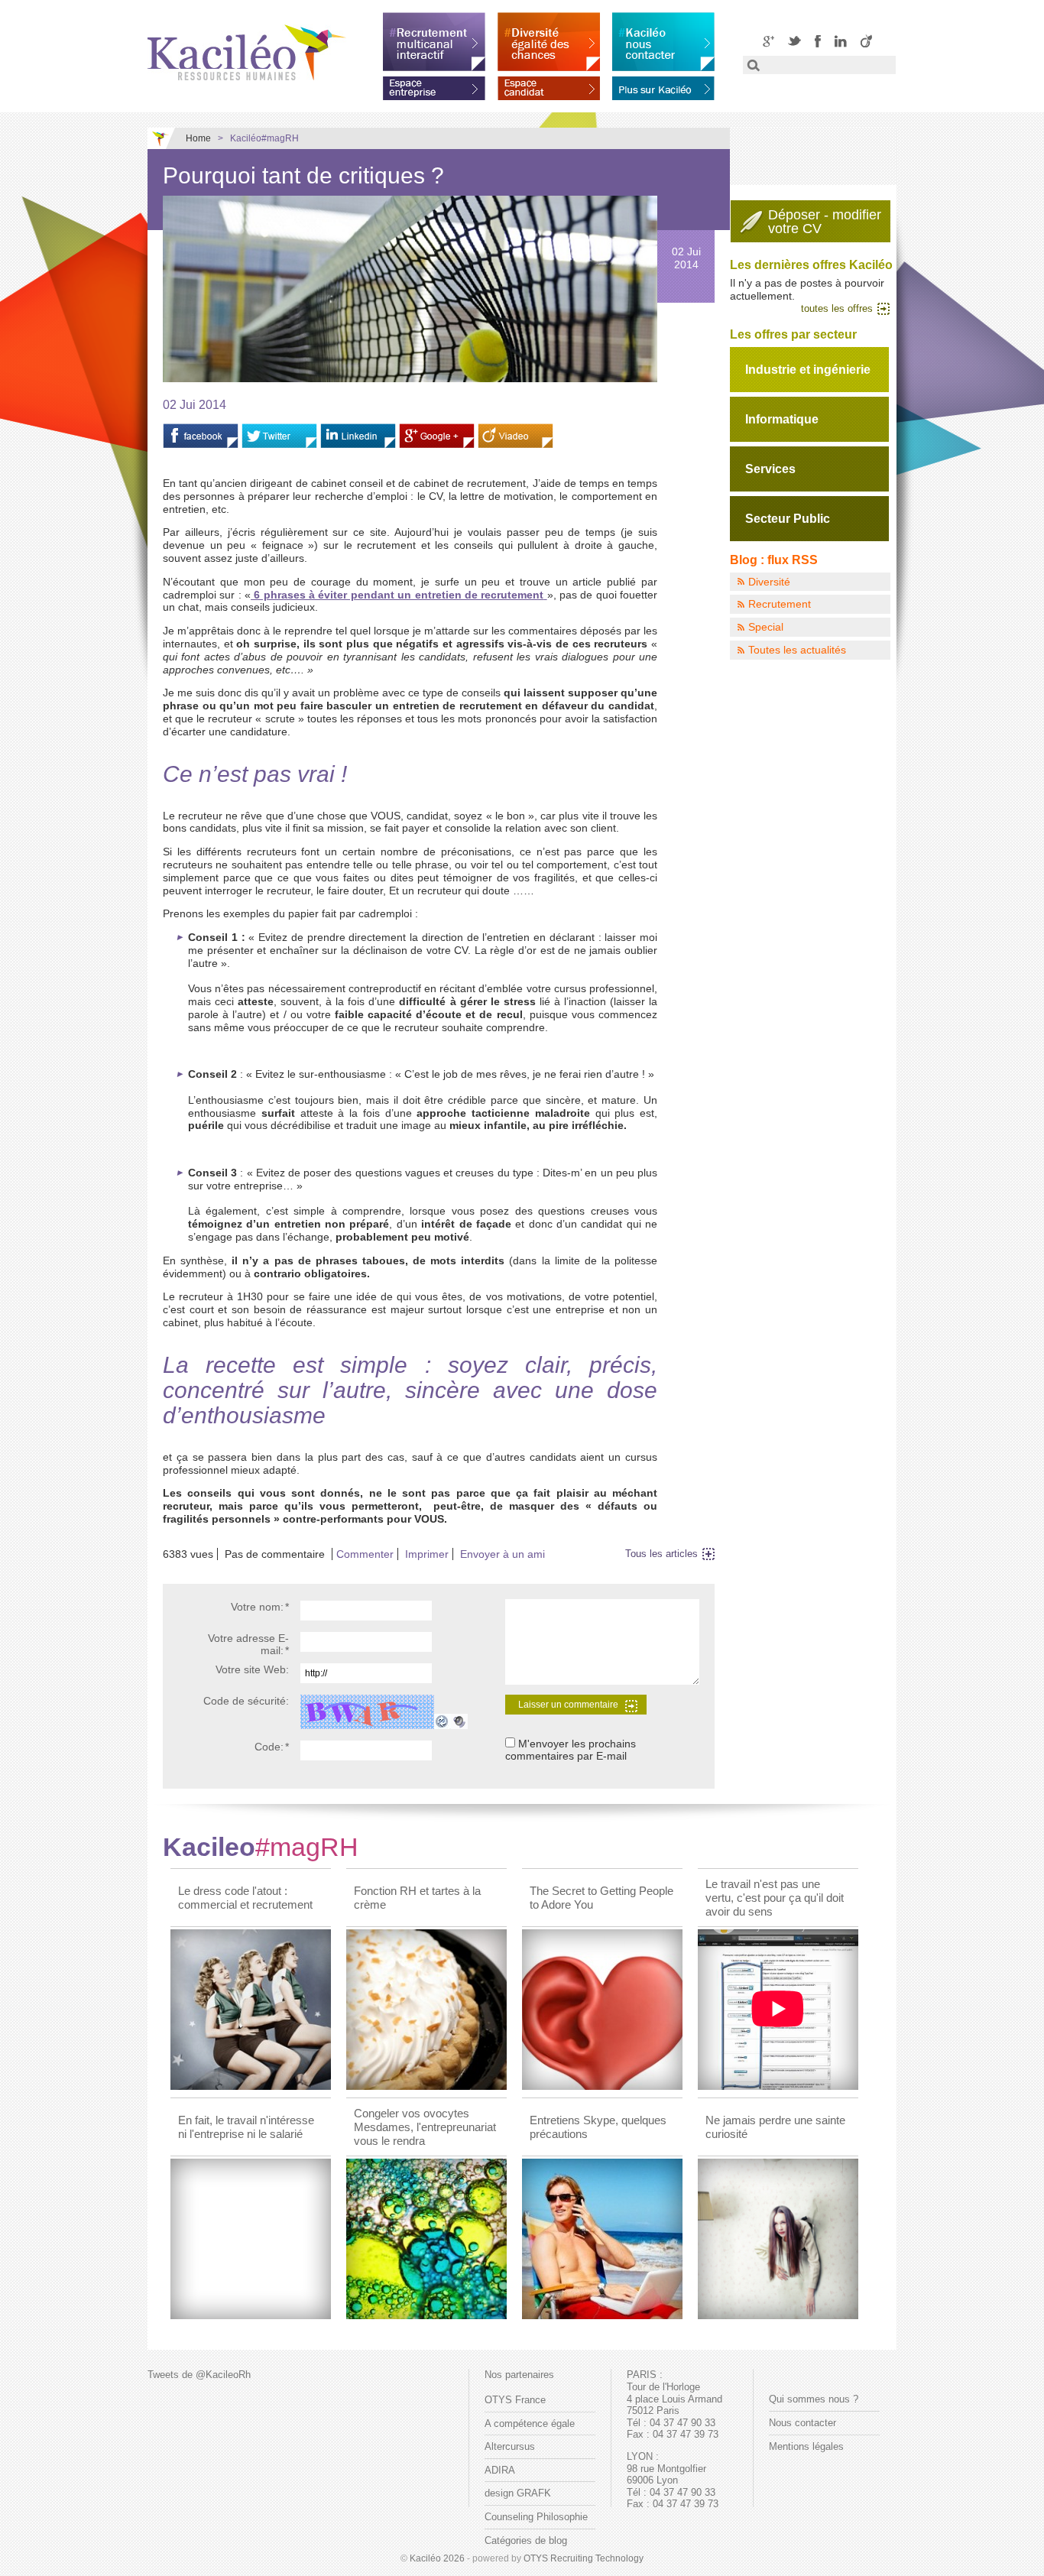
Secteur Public (788, 519)
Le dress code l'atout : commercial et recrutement (245, 1898)
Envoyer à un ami (503, 1554)
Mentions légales (806, 2446)
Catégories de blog (526, 2540)
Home (198, 138)
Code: (272, 1747)
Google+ (768, 41)
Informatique (782, 419)
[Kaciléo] (247, 52)
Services (770, 469)
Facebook (818, 41)
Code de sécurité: (246, 1701)
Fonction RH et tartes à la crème (417, 1898)
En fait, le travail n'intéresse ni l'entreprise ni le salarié (246, 2127)
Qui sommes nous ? (814, 2399)
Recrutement (780, 604)
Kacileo (261, 1847)
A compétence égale (530, 2424)
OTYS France (515, 2400)
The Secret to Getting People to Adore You (601, 1898)
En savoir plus (663, 86)
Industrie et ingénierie (808, 370)
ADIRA (500, 2470)
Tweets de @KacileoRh (199, 2375)
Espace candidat (549, 86)
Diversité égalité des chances (549, 42)
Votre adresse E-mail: (248, 1645)
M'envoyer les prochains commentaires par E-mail (571, 1750)
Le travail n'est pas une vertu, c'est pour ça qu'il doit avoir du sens (775, 1898)
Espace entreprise (434, 86)
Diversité (769, 582)
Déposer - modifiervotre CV (825, 222)
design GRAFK (518, 2493)
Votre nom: (260, 1607)
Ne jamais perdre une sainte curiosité (775, 2127)
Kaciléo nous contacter (663, 42)
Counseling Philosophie (536, 2517)
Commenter (365, 1554)
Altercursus (510, 2446)
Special (766, 627)
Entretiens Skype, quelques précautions (598, 2127)
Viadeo (866, 41)
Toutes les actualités (797, 650)
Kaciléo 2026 (437, 2558)
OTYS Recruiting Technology (584, 2558)
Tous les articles (661, 1554)
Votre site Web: (252, 1669)
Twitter (794, 41)
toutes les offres (837, 308)
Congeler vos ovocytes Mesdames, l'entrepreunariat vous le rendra (425, 2127)
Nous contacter (802, 2423)
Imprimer (427, 1554)
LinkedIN (841, 41)
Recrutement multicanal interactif (434, 42)
